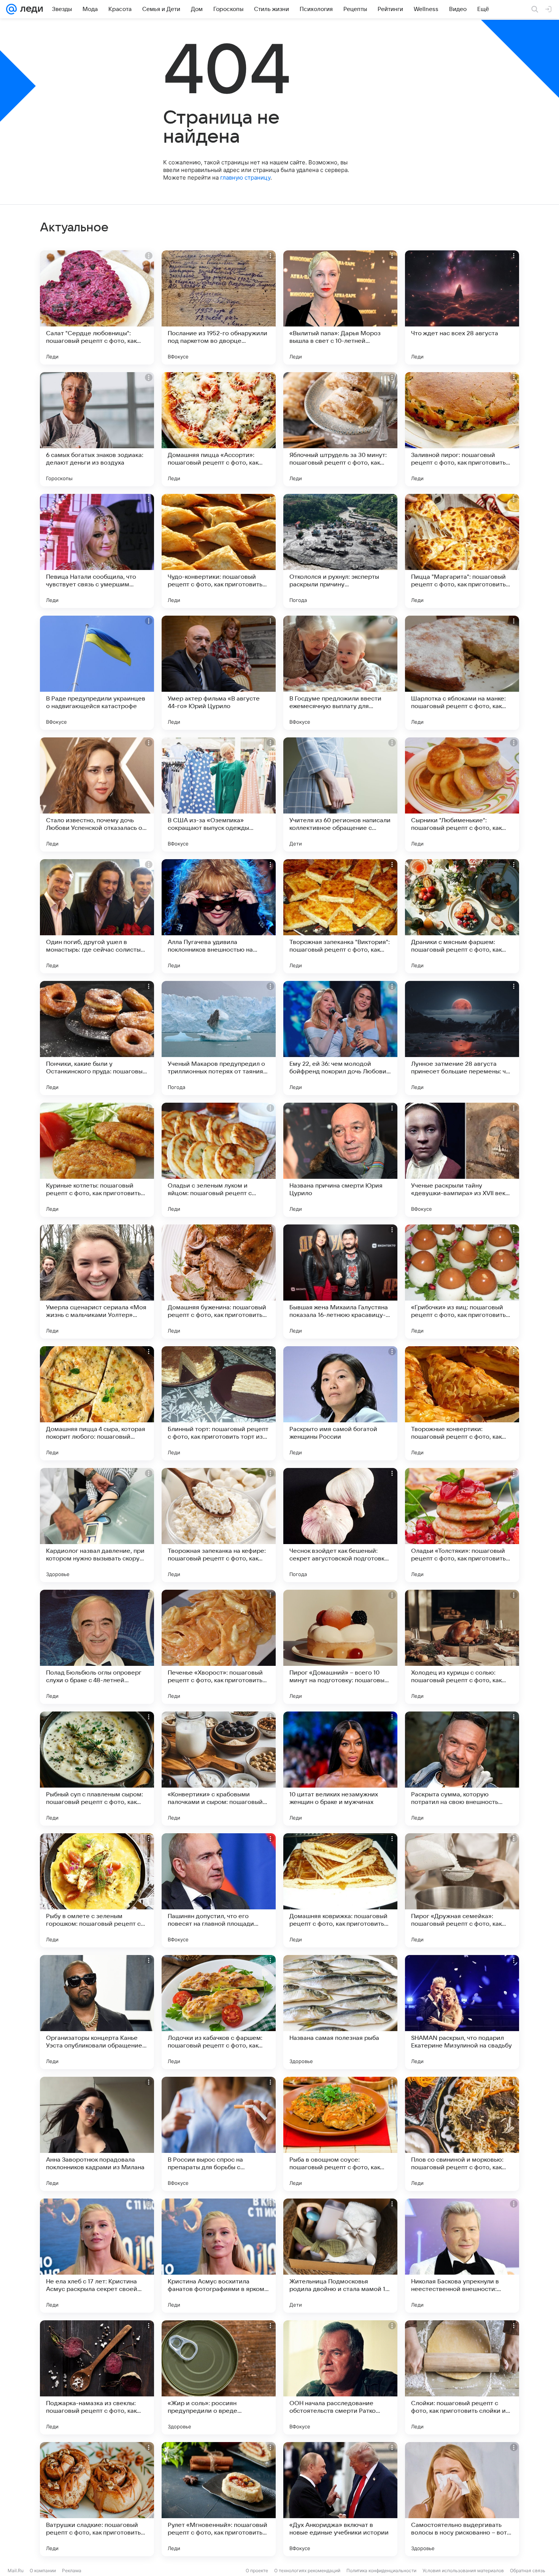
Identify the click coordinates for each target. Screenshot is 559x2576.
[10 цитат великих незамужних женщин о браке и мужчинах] (340, 1769)
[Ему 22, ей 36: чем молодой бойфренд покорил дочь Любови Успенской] (340, 1038)
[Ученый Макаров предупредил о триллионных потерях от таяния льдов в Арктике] (219, 1038)
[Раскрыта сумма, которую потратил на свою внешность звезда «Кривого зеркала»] (462, 1769)
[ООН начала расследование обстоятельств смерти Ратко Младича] (340, 2377)
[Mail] (11, 9)
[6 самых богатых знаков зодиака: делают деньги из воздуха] (97, 429)
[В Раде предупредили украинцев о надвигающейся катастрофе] (97, 673)
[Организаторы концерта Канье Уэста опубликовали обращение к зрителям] (97, 2012)
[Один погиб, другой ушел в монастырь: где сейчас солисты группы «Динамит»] (97, 916)
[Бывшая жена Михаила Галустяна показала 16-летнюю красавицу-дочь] (340, 1282)
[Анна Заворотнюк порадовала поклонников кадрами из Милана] (97, 2134)
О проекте (257, 2570)
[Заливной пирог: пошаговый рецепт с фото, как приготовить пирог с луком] (462, 429)
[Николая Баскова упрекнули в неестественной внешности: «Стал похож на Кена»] (462, 2256)
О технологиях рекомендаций (307, 2570)
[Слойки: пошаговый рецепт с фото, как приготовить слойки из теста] (462, 2377)
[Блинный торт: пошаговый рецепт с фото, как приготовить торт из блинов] (219, 1403)
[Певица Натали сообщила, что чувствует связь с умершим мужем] (97, 551)
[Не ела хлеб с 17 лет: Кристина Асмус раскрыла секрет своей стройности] (97, 2256)
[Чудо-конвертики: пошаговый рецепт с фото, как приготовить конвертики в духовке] (219, 551)
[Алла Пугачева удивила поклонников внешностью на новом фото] (219, 916)
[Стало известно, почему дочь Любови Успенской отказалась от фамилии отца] (97, 794)
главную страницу (245, 178)
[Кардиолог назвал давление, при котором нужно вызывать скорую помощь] (97, 1525)
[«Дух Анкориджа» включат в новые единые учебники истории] (340, 2499)
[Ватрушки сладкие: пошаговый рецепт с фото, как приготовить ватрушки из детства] (97, 2499)
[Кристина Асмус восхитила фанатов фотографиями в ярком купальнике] (219, 2256)
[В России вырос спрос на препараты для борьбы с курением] (219, 2134)
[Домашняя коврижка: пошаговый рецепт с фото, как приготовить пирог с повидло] (340, 1890)
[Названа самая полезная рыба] (340, 2012)
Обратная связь (528, 2570)
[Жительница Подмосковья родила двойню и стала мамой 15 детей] (340, 2256)
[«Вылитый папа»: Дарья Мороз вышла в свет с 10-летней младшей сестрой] (340, 307)
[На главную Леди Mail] (30, 9)
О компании (43, 2570)
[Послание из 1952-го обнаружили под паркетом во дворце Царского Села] (219, 307)
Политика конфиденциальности (381, 2570)
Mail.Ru (16, 2570)
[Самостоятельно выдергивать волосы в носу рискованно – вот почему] (462, 2499)
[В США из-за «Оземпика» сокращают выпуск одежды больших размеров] (219, 794)
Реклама (72, 2570)
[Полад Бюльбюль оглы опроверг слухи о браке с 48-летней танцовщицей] (97, 1647)
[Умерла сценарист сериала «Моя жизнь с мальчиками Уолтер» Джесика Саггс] (97, 1282)
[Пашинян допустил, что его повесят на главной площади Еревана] (219, 1890)
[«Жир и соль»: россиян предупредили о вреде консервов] (219, 2377)
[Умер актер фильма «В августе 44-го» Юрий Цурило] (219, 673)
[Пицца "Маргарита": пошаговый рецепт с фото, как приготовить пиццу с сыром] (462, 551)
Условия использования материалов (463, 2570)
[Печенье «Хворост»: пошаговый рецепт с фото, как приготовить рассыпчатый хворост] (219, 1647)
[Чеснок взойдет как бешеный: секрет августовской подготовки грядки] (340, 1525)
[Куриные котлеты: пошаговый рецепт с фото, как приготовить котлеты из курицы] (97, 1160)
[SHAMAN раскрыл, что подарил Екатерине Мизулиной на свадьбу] (462, 2012)
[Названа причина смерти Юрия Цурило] (340, 1160)
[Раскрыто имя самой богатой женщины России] (340, 1403)
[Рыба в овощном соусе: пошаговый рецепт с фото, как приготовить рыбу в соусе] (340, 2134)
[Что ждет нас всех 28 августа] (462, 307)
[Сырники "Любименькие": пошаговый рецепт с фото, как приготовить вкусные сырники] (462, 794)
